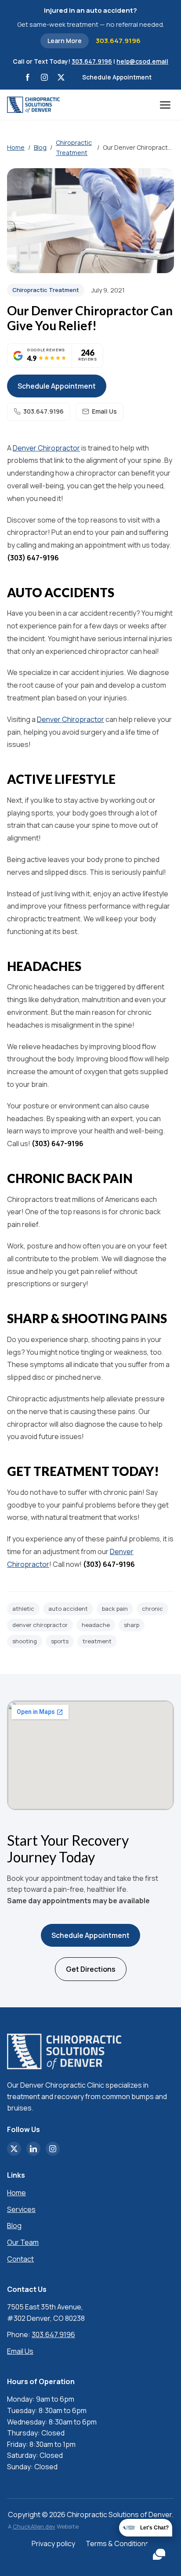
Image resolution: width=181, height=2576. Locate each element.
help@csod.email (142, 61)
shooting (25, 1641)
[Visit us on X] (61, 77)
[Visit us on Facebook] (28, 77)
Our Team (23, 2242)
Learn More (65, 41)
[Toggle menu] (167, 105)
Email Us (104, 411)
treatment (97, 1641)
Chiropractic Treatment (74, 147)
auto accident (68, 1609)
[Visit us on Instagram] (44, 77)
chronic (152, 1609)
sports (60, 1641)
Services (21, 2209)
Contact (20, 2259)
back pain (115, 1609)
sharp (132, 1625)
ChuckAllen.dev (34, 2526)
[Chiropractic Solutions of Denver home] (33, 105)
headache (96, 1625)
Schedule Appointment (117, 77)
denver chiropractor (40, 1625)
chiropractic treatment (46, 290)
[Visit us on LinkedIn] (33, 2149)
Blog (40, 147)
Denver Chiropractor (46, 448)
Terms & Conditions (118, 2544)
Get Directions (91, 1969)
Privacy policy (53, 2544)
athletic (23, 1609)
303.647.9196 (118, 41)
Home (16, 147)
